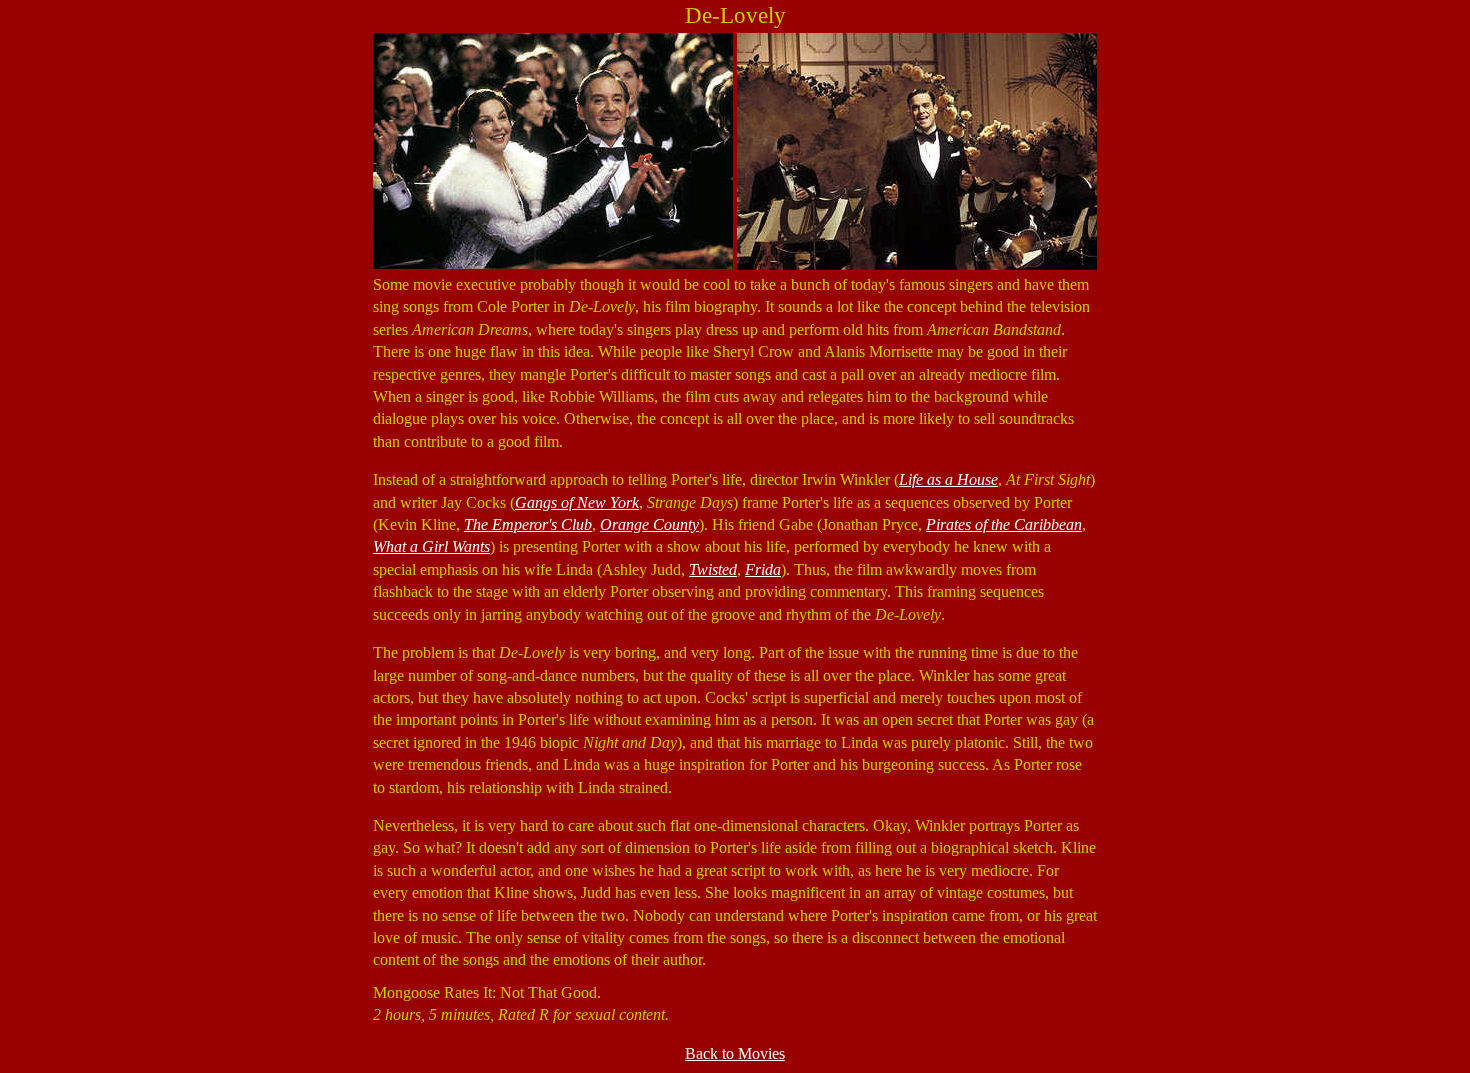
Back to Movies (735, 1053)
